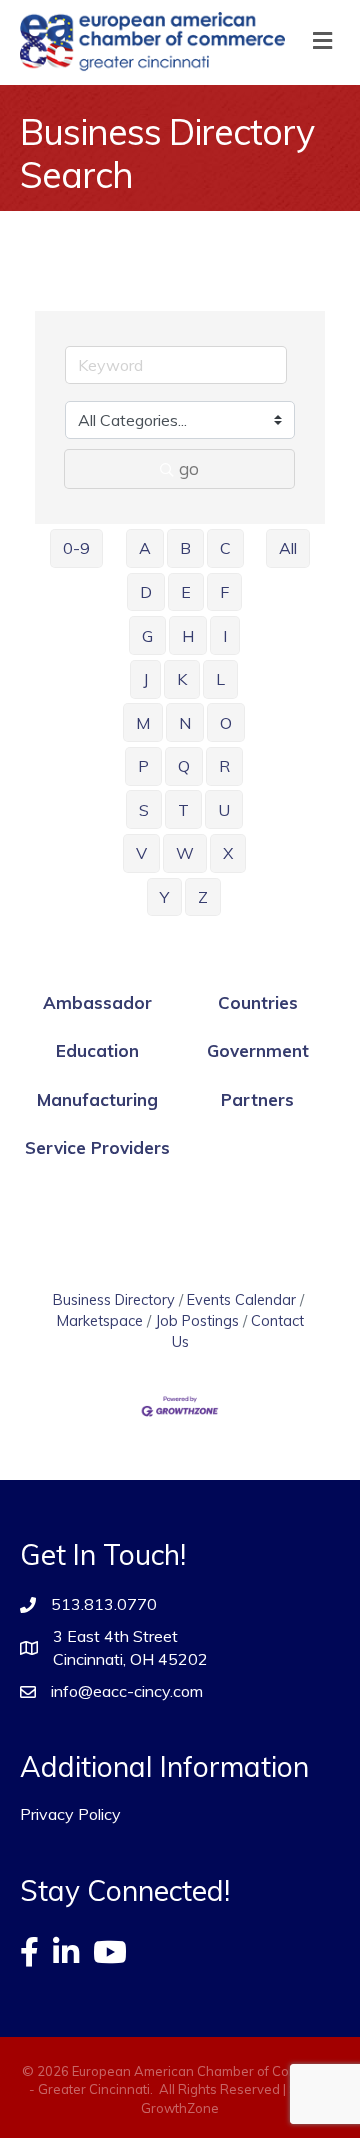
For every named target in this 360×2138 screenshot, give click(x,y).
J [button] (145, 679)
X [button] (228, 853)
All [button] (288, 548)
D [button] (146, 592)
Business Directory (114, 1299)
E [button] (186, 592)
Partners (257, 1099)
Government (258, 1050)
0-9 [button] (76, 548)
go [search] (189, 468)
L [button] (220, 679)
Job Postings (197, 1320)
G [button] (147, 636)
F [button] (224, 592)
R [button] (224, 766)
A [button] (145, 548)
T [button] (183, 810)
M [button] (143, 723)
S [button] (144, 810)
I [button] (225, 636)
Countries (258, 1002)
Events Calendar (241, 1299)
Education (97, 1050)
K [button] (182, 679)
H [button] (188, 636)
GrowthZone (180, 2108)
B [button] (185, 548)
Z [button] (203, 897)
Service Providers (97, 1147)
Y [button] (164, 897)
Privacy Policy (70, 1814)
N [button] (185, 723)
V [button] (141, 853)
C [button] (225, 548)
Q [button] (184, 766)
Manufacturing (97, 1099)
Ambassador (97, 1002)
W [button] (185, 853)
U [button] (224, 810)
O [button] (226, 723)
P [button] (143, 766)
